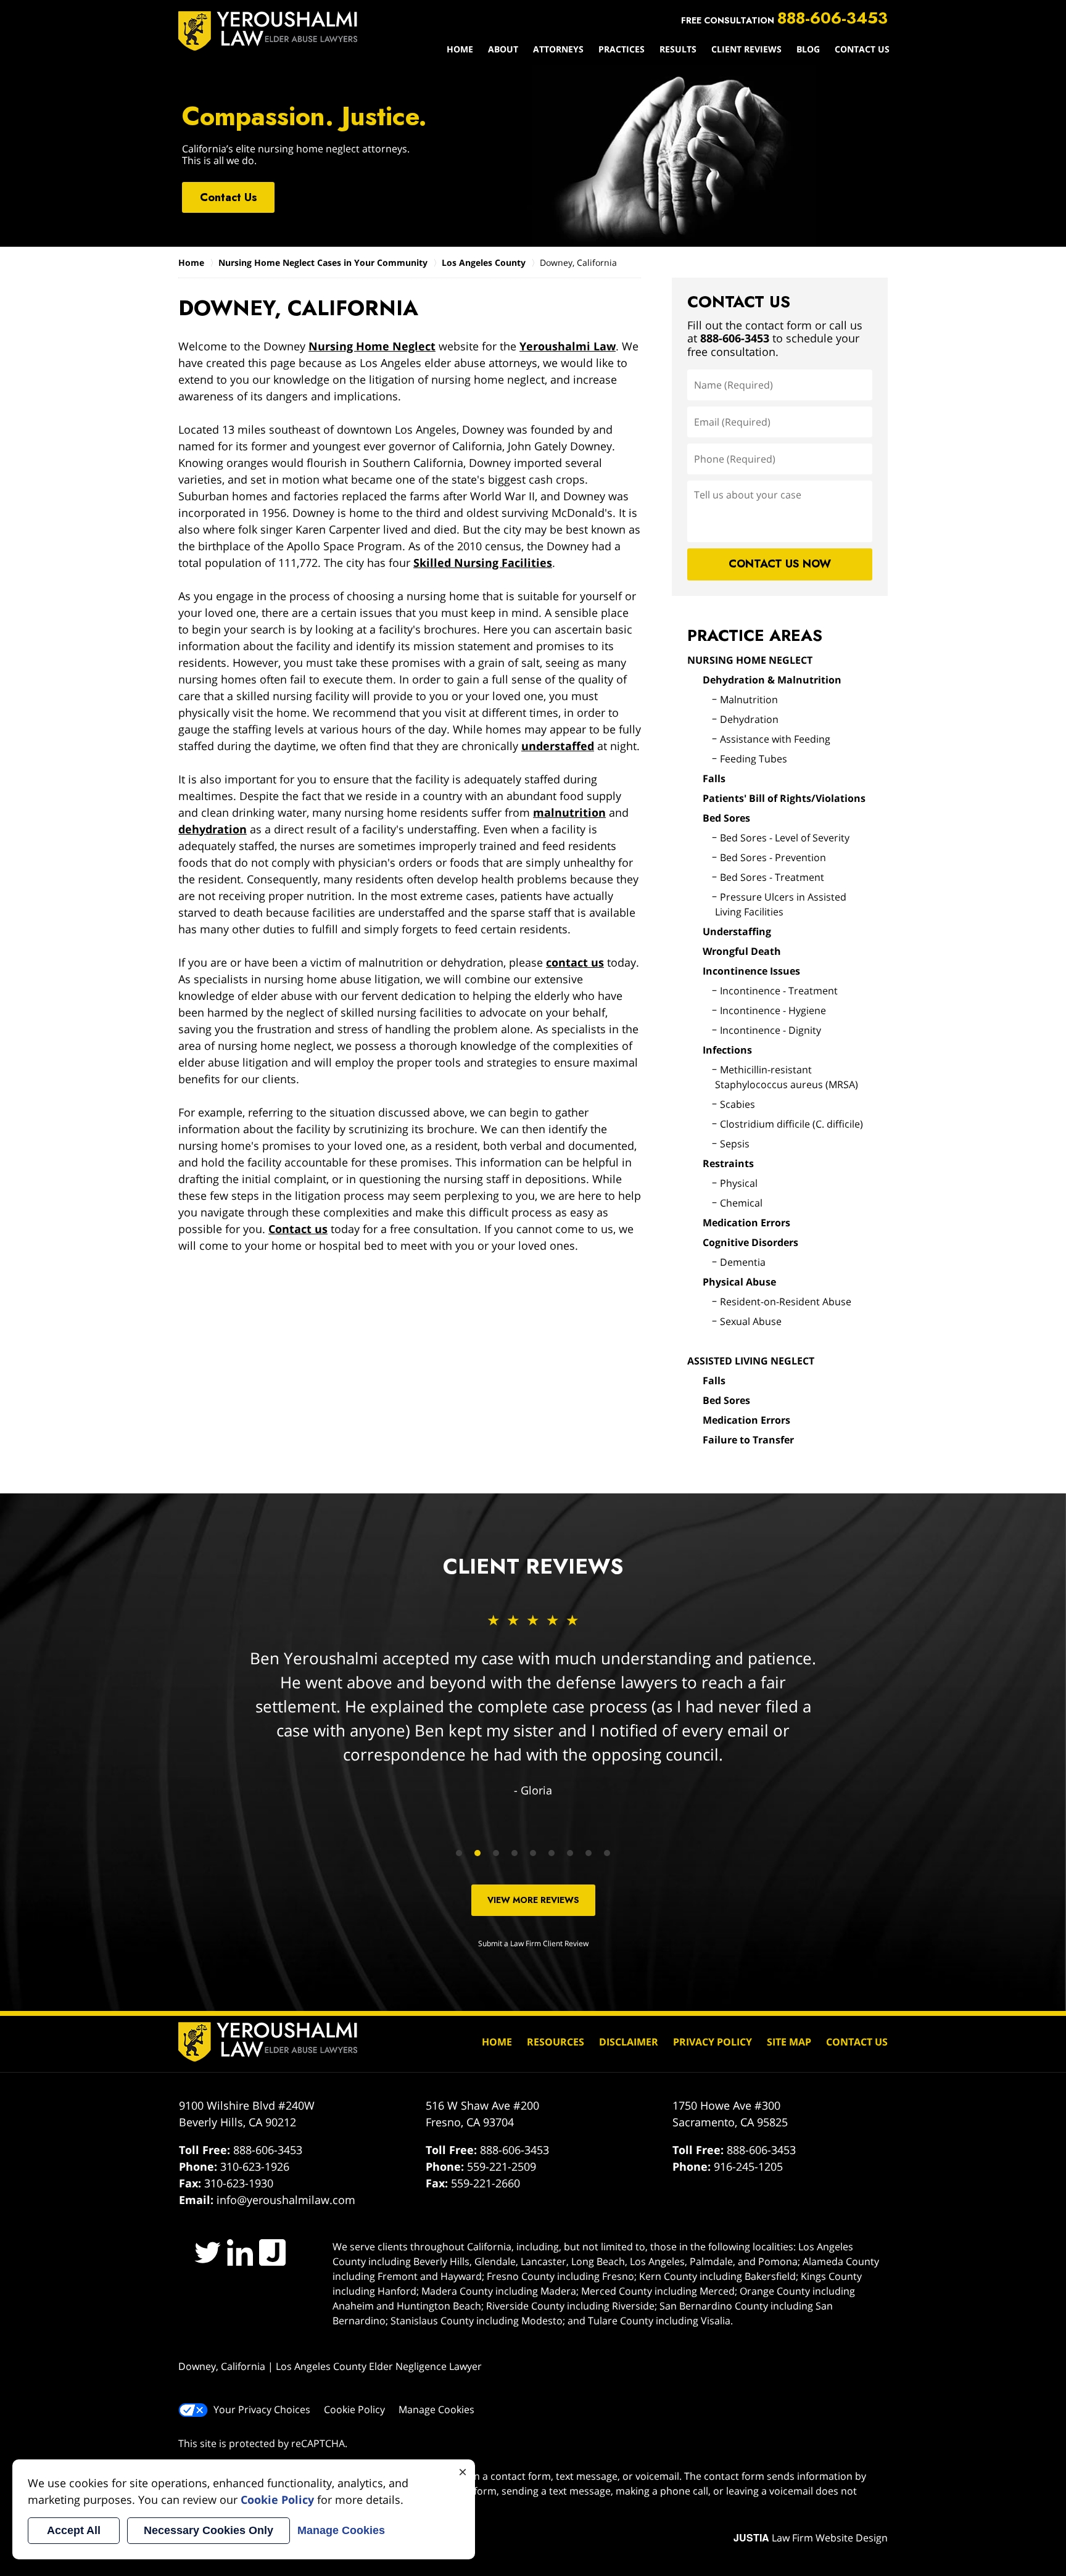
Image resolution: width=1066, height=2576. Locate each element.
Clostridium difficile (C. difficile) (791, 1124)
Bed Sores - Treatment (772, 877)
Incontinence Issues (751, 971)
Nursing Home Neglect (372, 346)
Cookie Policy (354, 2409)
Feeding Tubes (754, 759)
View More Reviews (533, 1900)
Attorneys (558, 49)
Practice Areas (755, 635)
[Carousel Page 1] (459, 1853)
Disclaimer (629, 2042)
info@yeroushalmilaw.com (286, 2200)
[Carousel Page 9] (607, 1853)
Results (678, 49)
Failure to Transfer (748, 1440)
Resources (556, 2042)
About (503, 49)
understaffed (558, 746)
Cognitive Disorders (750, 1242)
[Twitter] (208, 2252)
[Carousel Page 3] (496, 1853)
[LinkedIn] (240, 2252)
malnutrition (569, 812)
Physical (739, 1183)
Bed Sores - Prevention (773, 857)
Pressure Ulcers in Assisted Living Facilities (781, 904)
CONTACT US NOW (780, 564)
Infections (727, 1050)
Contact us (298, 1229)
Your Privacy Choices (262, 2409)
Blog (808, 49)
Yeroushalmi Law (568, 346)
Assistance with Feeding (775, 739)
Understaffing (737, 931)
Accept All (74, 2530)
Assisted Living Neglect (751, 1361)
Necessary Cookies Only (209, 2530)
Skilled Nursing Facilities (483, 563)
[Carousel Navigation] (533, 1852)
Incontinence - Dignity (771, 1030)
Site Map (789, 2042)
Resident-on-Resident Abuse (786, 1302)
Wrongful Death (742, 951)
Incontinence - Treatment (779, 991)
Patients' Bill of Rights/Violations (784, 798)
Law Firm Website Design (811, 2538)
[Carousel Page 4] (514, 1853)
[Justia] (272, 2252)
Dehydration (749, 719)
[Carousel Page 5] (533, 1853)
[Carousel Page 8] (589, 1853)
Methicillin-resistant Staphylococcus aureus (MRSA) (787, 1077)
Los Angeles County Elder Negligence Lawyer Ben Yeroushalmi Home (268, 31)
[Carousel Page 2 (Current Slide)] (477, 1853)
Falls (714, 778)
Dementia (743, 1262)
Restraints (728, 1163)
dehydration (213, 829)
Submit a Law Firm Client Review (533, 1943)
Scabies (738, 1104)
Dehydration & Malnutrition (772, 680)
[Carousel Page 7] (570, 1853)
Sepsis (735, 1144)
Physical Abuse (739, 1282)
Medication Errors (746, 1223)
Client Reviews (746, 49)
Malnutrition (749, 700)
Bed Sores (726, 818)
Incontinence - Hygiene (773, 1010)
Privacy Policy (713, 2042)
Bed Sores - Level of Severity (785, 838)
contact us (575, 962)
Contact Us (862, 49)
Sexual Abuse (751, 1321)
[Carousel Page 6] (552, 1853)
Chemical (741, 1203)
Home (460, 49)
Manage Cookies (436, 2409)
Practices (622, 49)
